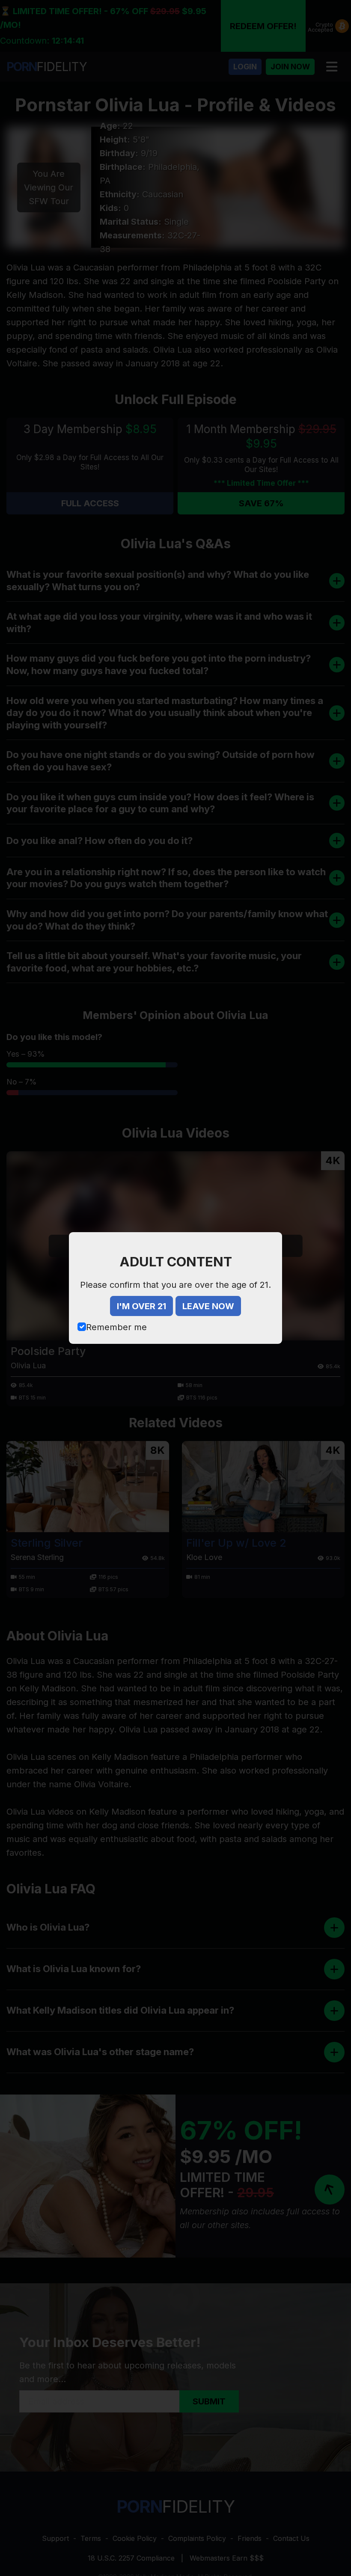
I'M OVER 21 (141, 1306)
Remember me (116, 1327)
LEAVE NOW (208, 1306)
